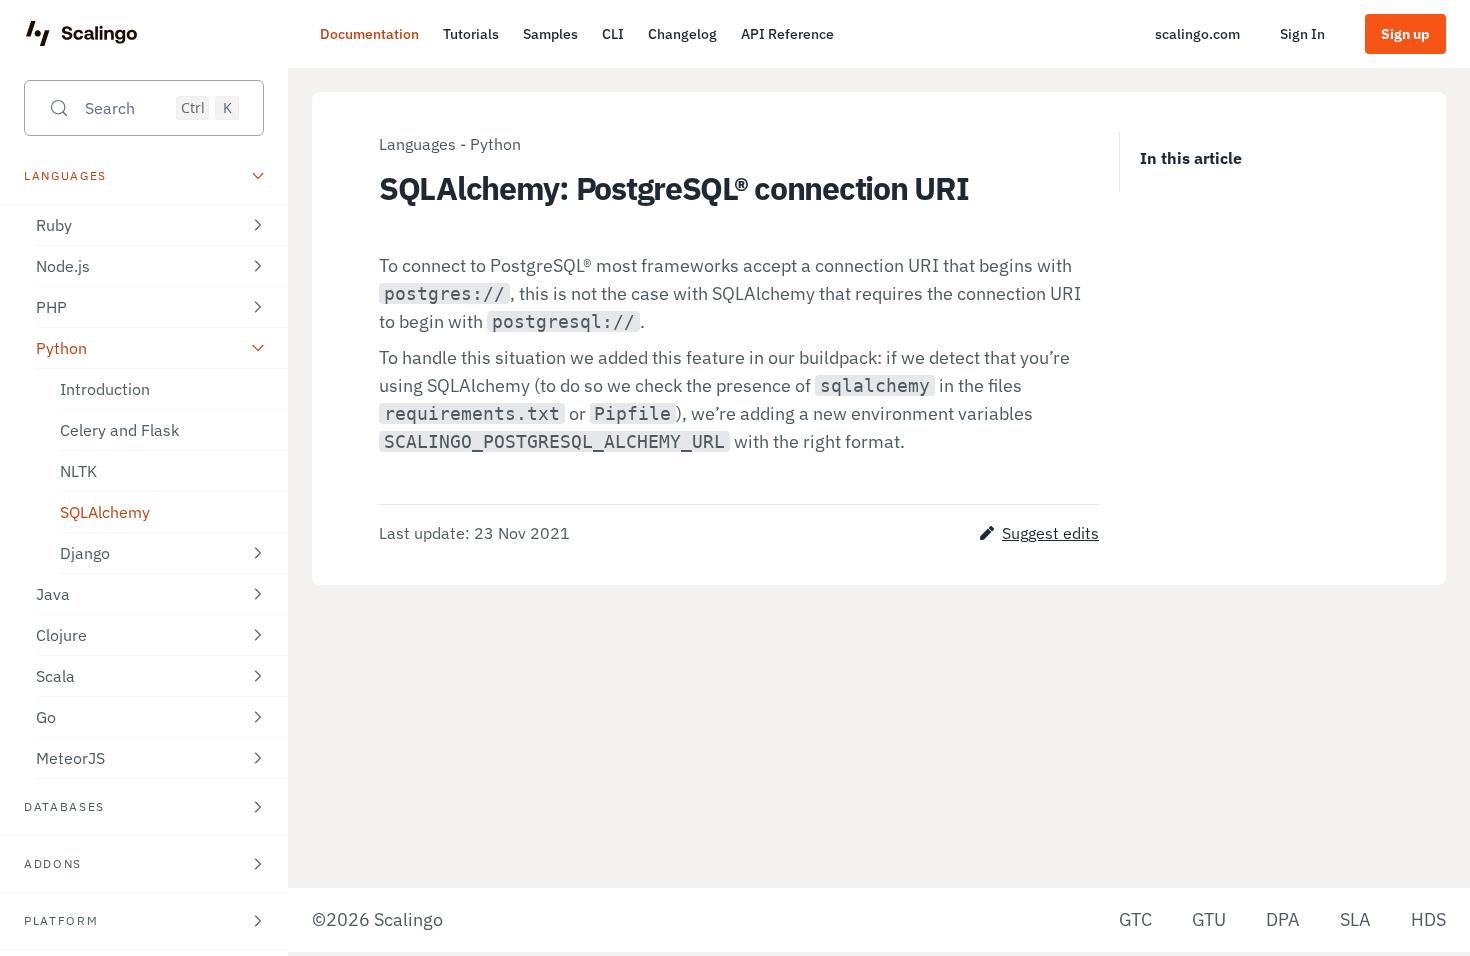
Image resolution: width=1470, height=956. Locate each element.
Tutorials (471, 34)
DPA (1283, 919)
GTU (1209, 919)
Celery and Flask (119, 430)
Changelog (682, 34)
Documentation (369, 34)
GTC (1135, 919)
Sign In (1302, 34)
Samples (550, 34)
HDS (1428, 919)
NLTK (78, 471)
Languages (417, 144)
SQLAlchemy (105, 512)
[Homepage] (81, 34)
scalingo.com (1197, 34)
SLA (1355, 919)
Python (495, 144)
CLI (613, 34)
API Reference (787, 34)
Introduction (105, 389)
